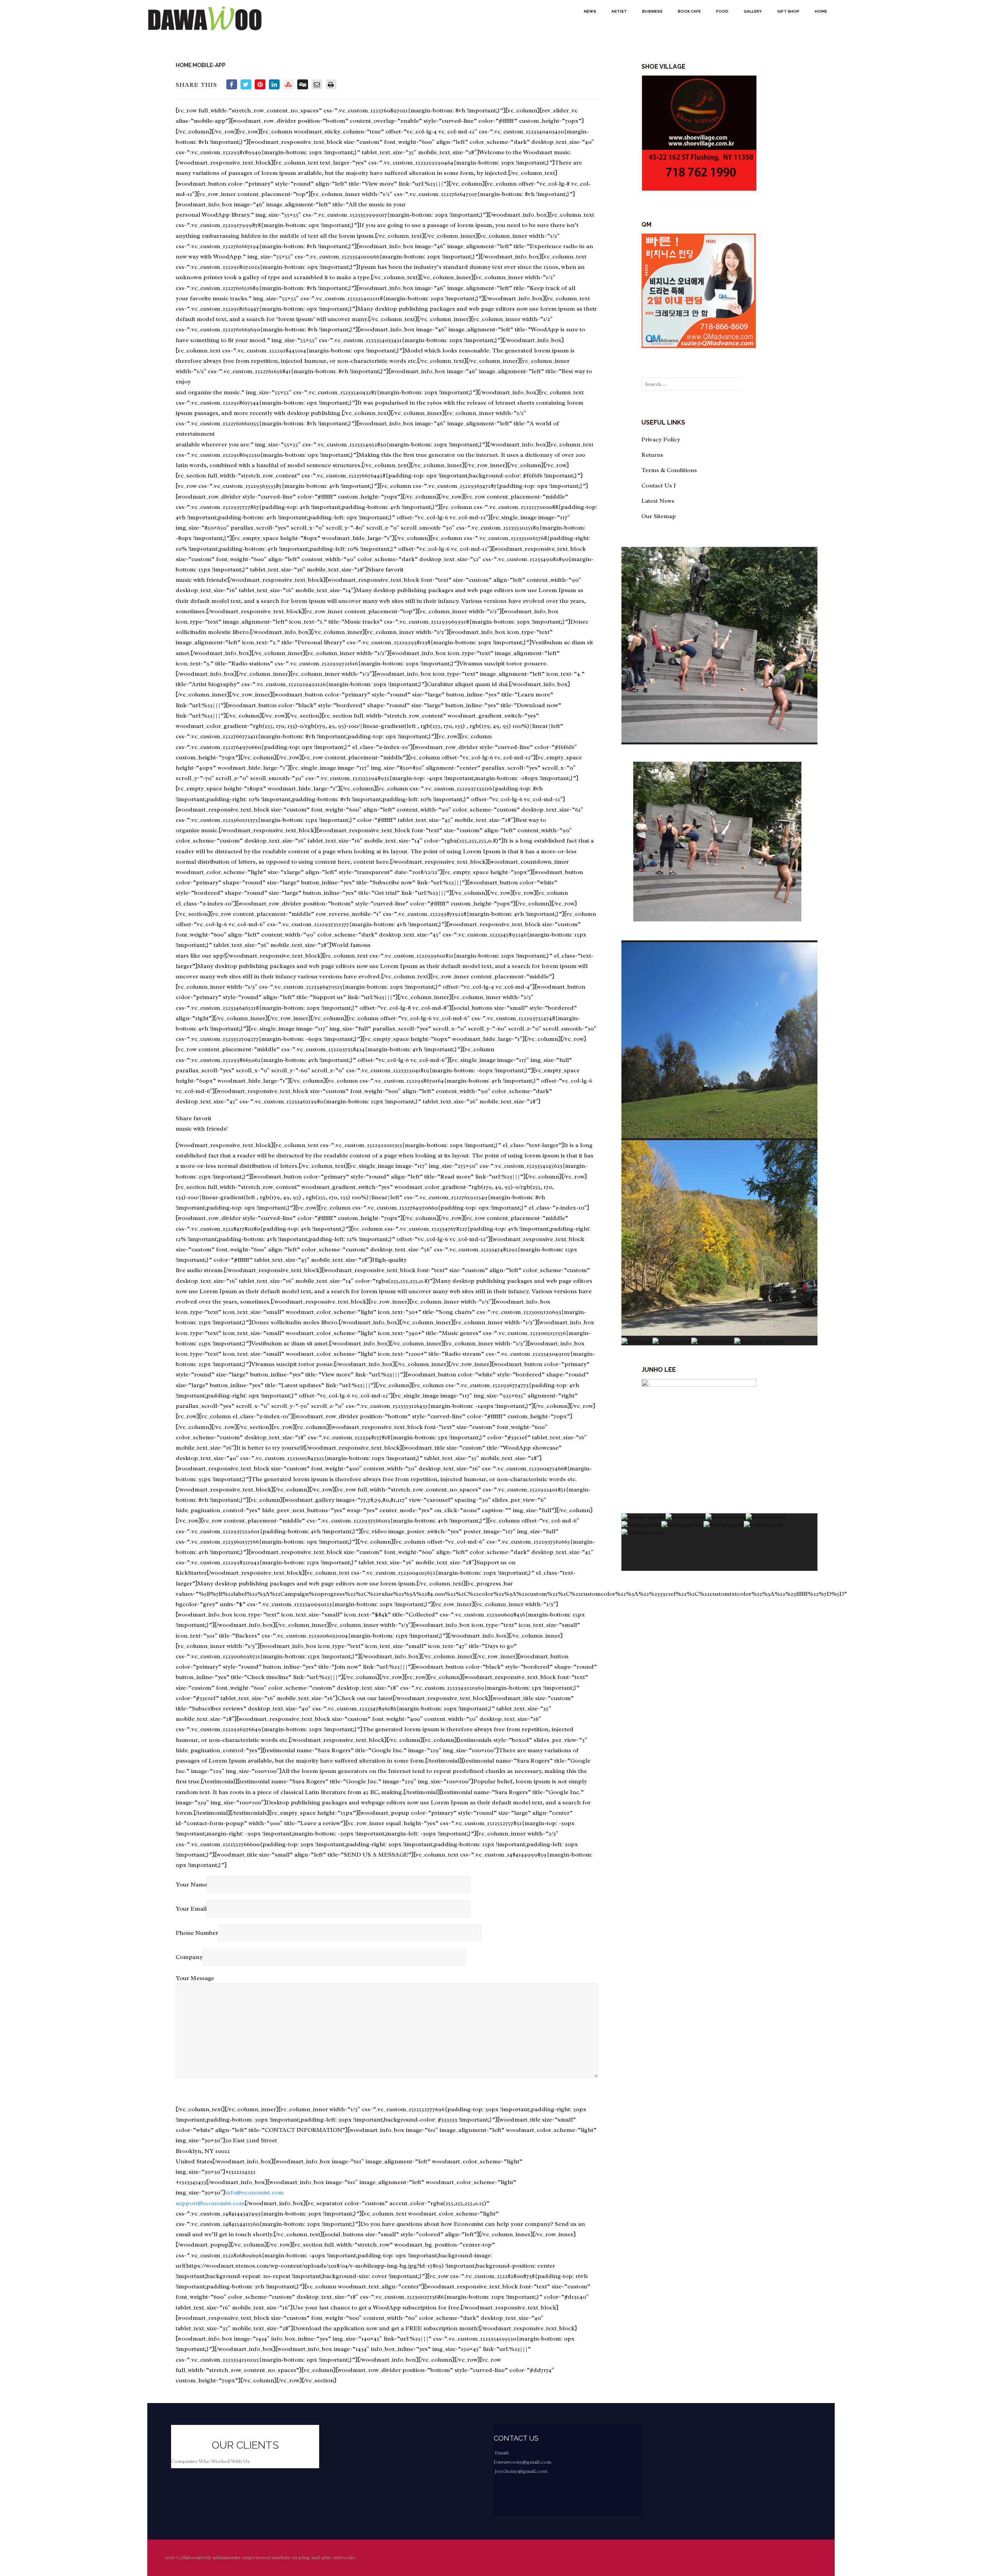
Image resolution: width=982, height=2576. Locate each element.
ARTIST (619, 11)
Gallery (753, 11)
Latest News (658, 501)
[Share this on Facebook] (232, 84)
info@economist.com (254, 2192)
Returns (652, 455)
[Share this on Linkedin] (274, 84)
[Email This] (317, 84)
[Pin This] (260, 84)
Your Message (195, 1978)
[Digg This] (303, 84)
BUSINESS (652, 11)
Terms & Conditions (669, 470)
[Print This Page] (331, 84)
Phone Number (197, 1933)
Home (821, 11)
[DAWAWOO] (205, 35)
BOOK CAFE (689, 11)
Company (189, 1957)
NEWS (590, 11)
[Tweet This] (246, 84)
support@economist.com (210, 2203)
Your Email (191, 1909)
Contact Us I (659, 486)
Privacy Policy (661, 439)
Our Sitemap (659, 516)
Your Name (191, 1885)
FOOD (722, 11)
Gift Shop (788, 11)
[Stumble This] (288, 84)
